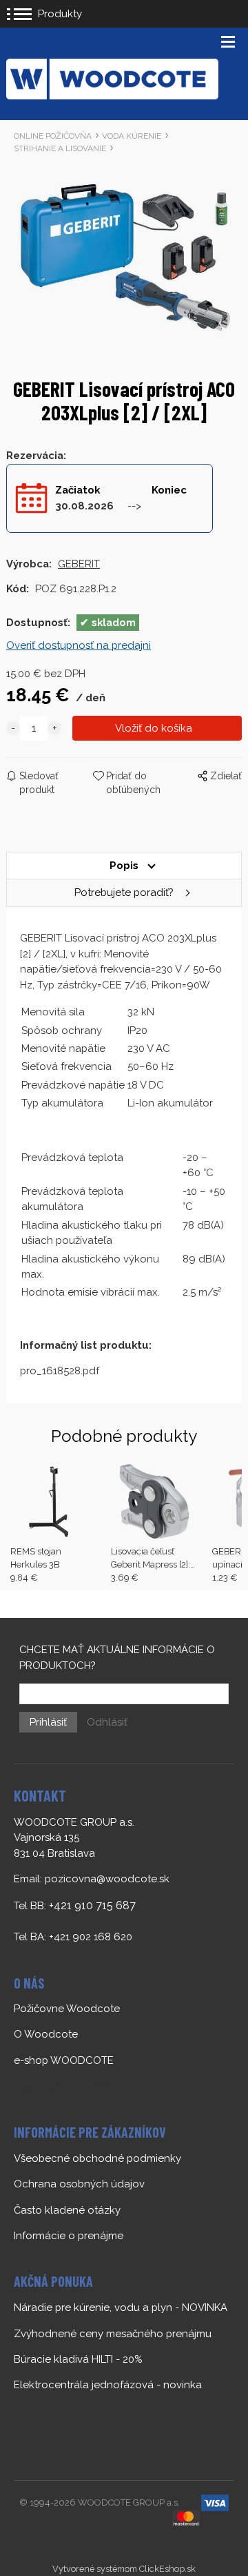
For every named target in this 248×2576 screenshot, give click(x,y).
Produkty (60, 14)
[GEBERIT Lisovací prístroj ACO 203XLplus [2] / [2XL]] (124, 256)
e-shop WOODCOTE (64, 2060)
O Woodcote (46, 2034)
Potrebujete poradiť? (124, 892)
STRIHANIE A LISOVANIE (60, 148)
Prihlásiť (48, 1722)
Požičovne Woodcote (67, 2009)
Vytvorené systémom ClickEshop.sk (124, 2569)
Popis (124, 866)
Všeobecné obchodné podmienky (97, 2158)
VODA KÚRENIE (132, 136)
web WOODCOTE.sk (63, 2086)
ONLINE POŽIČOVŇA (53, 136)
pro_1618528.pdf (60, 1371)
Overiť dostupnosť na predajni (79, 645)
